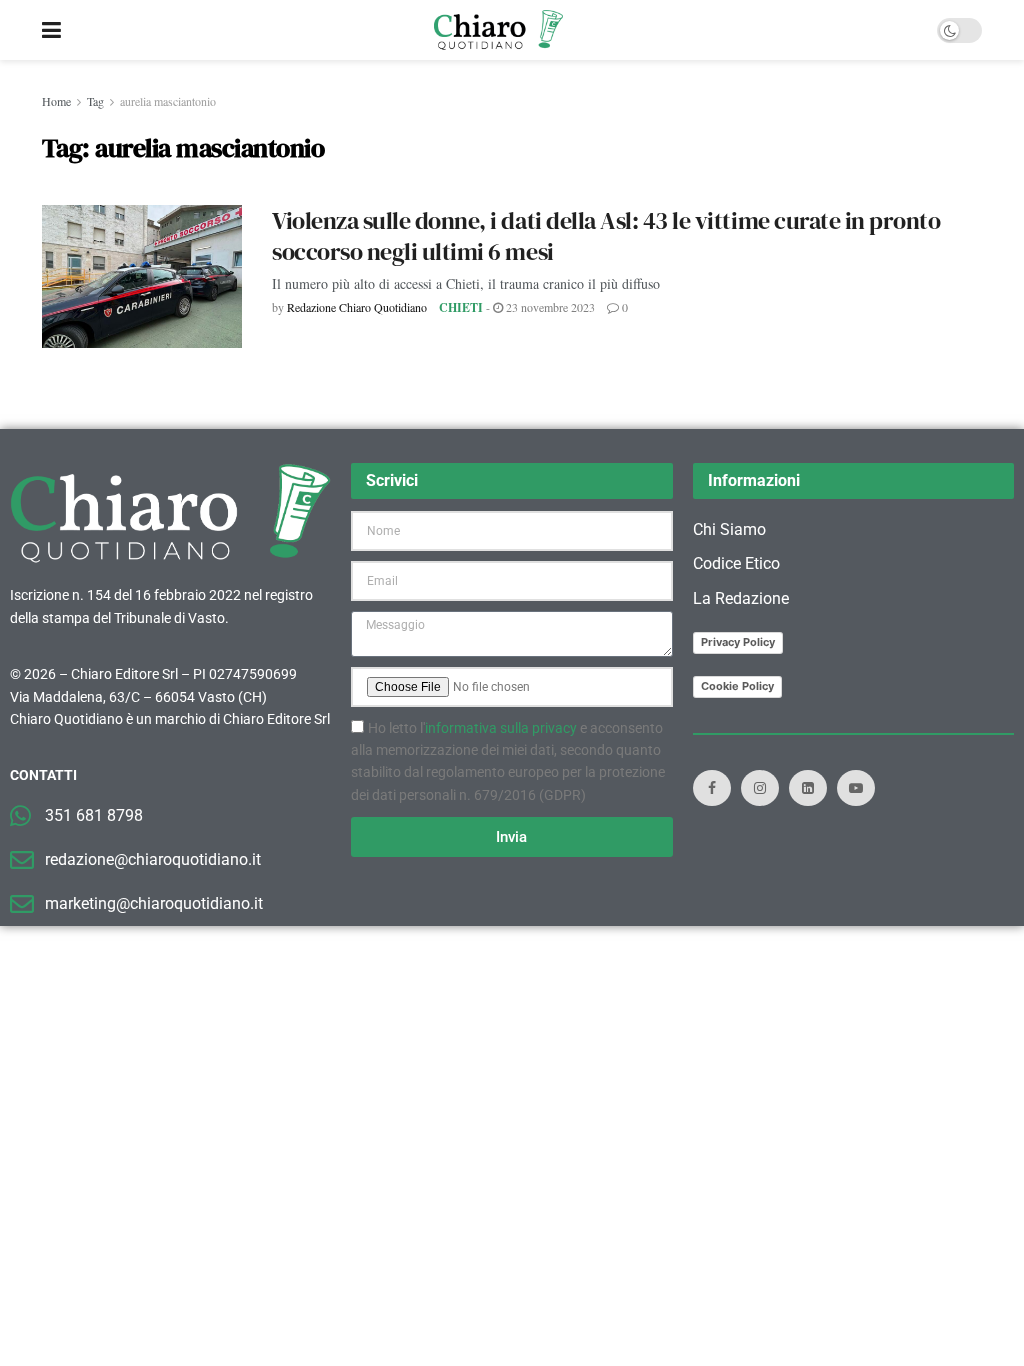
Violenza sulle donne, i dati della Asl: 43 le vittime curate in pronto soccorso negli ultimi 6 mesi (606, 236)
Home (56, 101)
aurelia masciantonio (168, 101)
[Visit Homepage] (498, 30)
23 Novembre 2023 (549, 307)
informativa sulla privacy (501, 728)
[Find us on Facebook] (712, 788)
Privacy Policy (738, 642)
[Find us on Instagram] (760, 788)
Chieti (461, 307)
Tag (95, 101)
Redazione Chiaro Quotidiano (357, 307)
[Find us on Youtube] (856, 788)
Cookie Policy (737, 686)
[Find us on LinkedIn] (808, 788)
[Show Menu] (51, 30)
